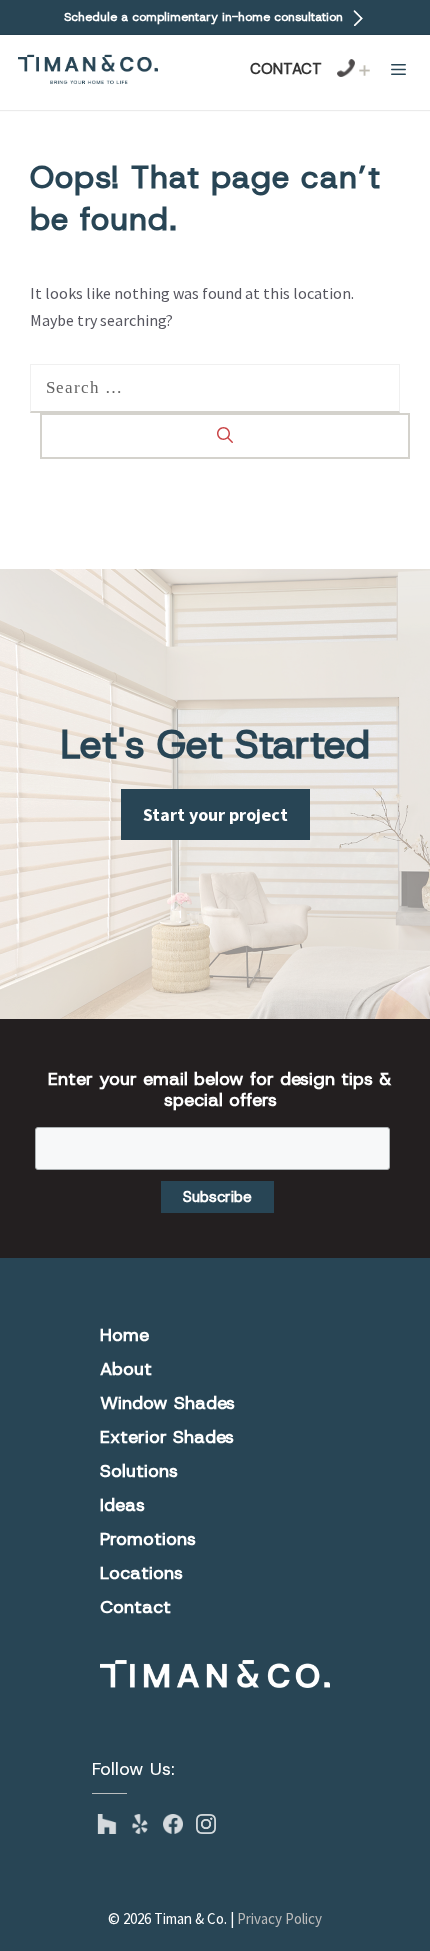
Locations (141, 1573)
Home (124, 1335)
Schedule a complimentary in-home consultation (205, 17)
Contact (286, 69)
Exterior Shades (167, 1437)
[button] (398, 70)
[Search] (225, 436)
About (126, 1369)
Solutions (139, 1471)
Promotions (148, 1539)
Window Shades (167, 1403)
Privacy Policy (279, 1918)
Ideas (122, 1505)
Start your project (215, 814)
